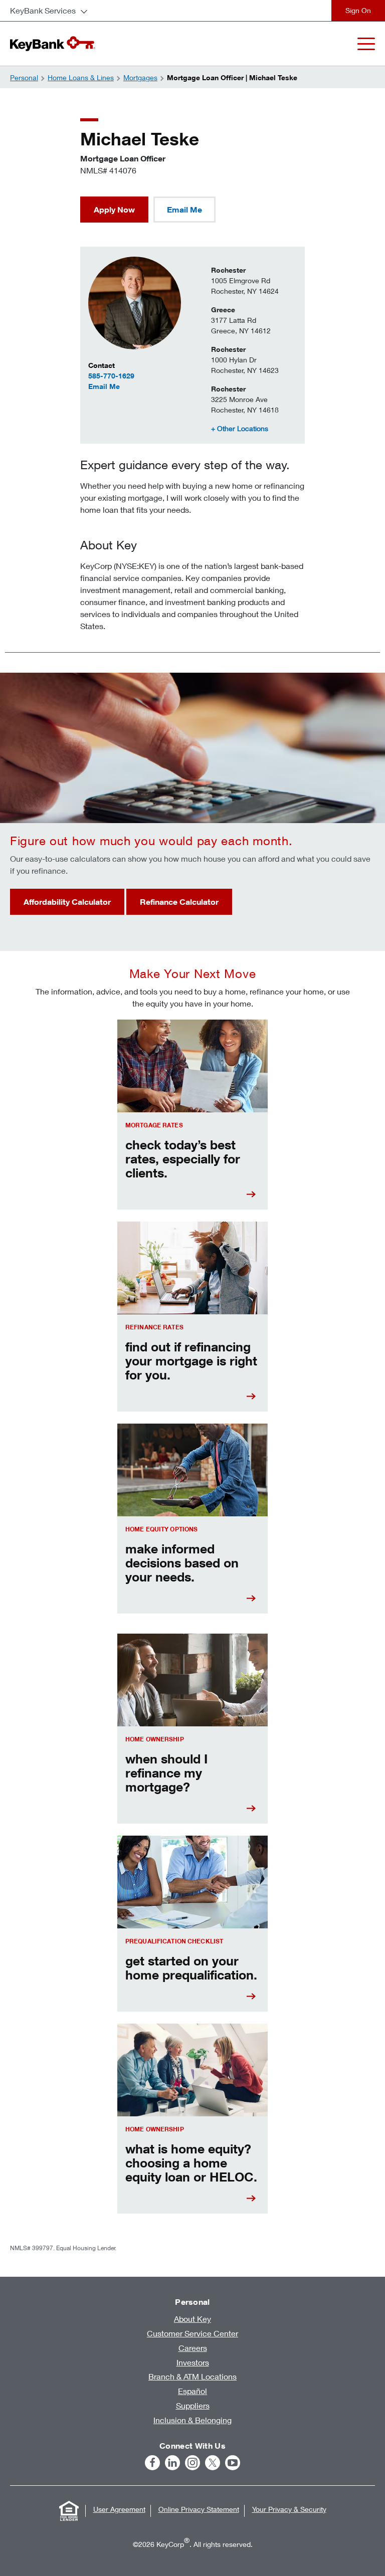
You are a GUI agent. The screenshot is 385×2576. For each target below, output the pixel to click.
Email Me (132, 386)
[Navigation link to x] (213, 2463)
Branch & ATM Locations (192, 2376)
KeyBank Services (43, 10)
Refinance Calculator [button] (179, 902)
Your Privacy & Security (289, 2509)
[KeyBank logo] (53, 44)
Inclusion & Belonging (192, 2420)
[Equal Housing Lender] (69, 2511)
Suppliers (193, 2405)
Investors (193, 2362)
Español (192, 2391)
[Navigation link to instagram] (192, 2463)
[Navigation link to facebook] (152, 2463)
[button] (240, 428)
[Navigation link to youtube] (233, 2463)
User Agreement (119, 2509)
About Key (192, 2319)
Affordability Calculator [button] (67, 902)
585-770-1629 (111, 376)
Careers (193, 2348)
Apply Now (114, 210)
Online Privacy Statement (199, 2509)
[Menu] (366, 44)
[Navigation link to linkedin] (172, 2463)
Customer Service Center (192, 2333)
